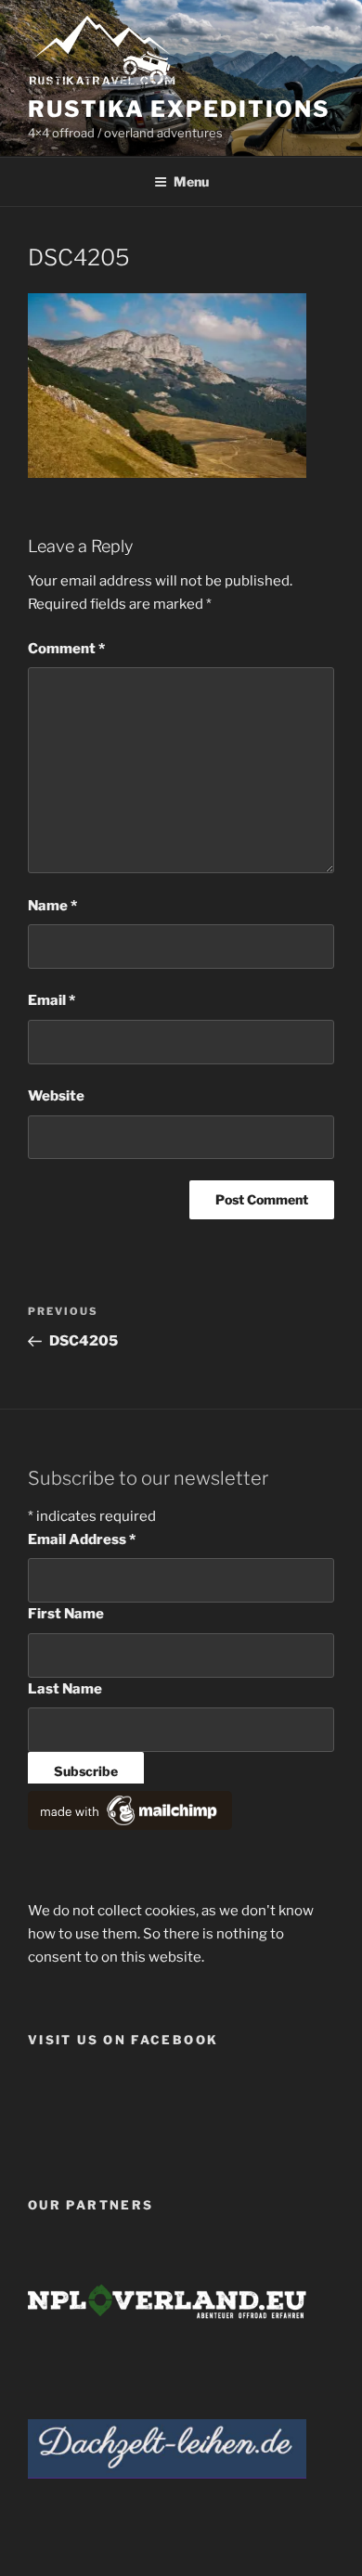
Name (52, 906)
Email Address (82, 1539)
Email (52, 1000)
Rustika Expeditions (179, 109)
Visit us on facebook (123, 2040)
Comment (66, 649)
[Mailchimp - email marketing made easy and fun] (130, 1825)
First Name (66, 1614)
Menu (191, 181)
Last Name (65, 1689)
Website (56, 1096)
